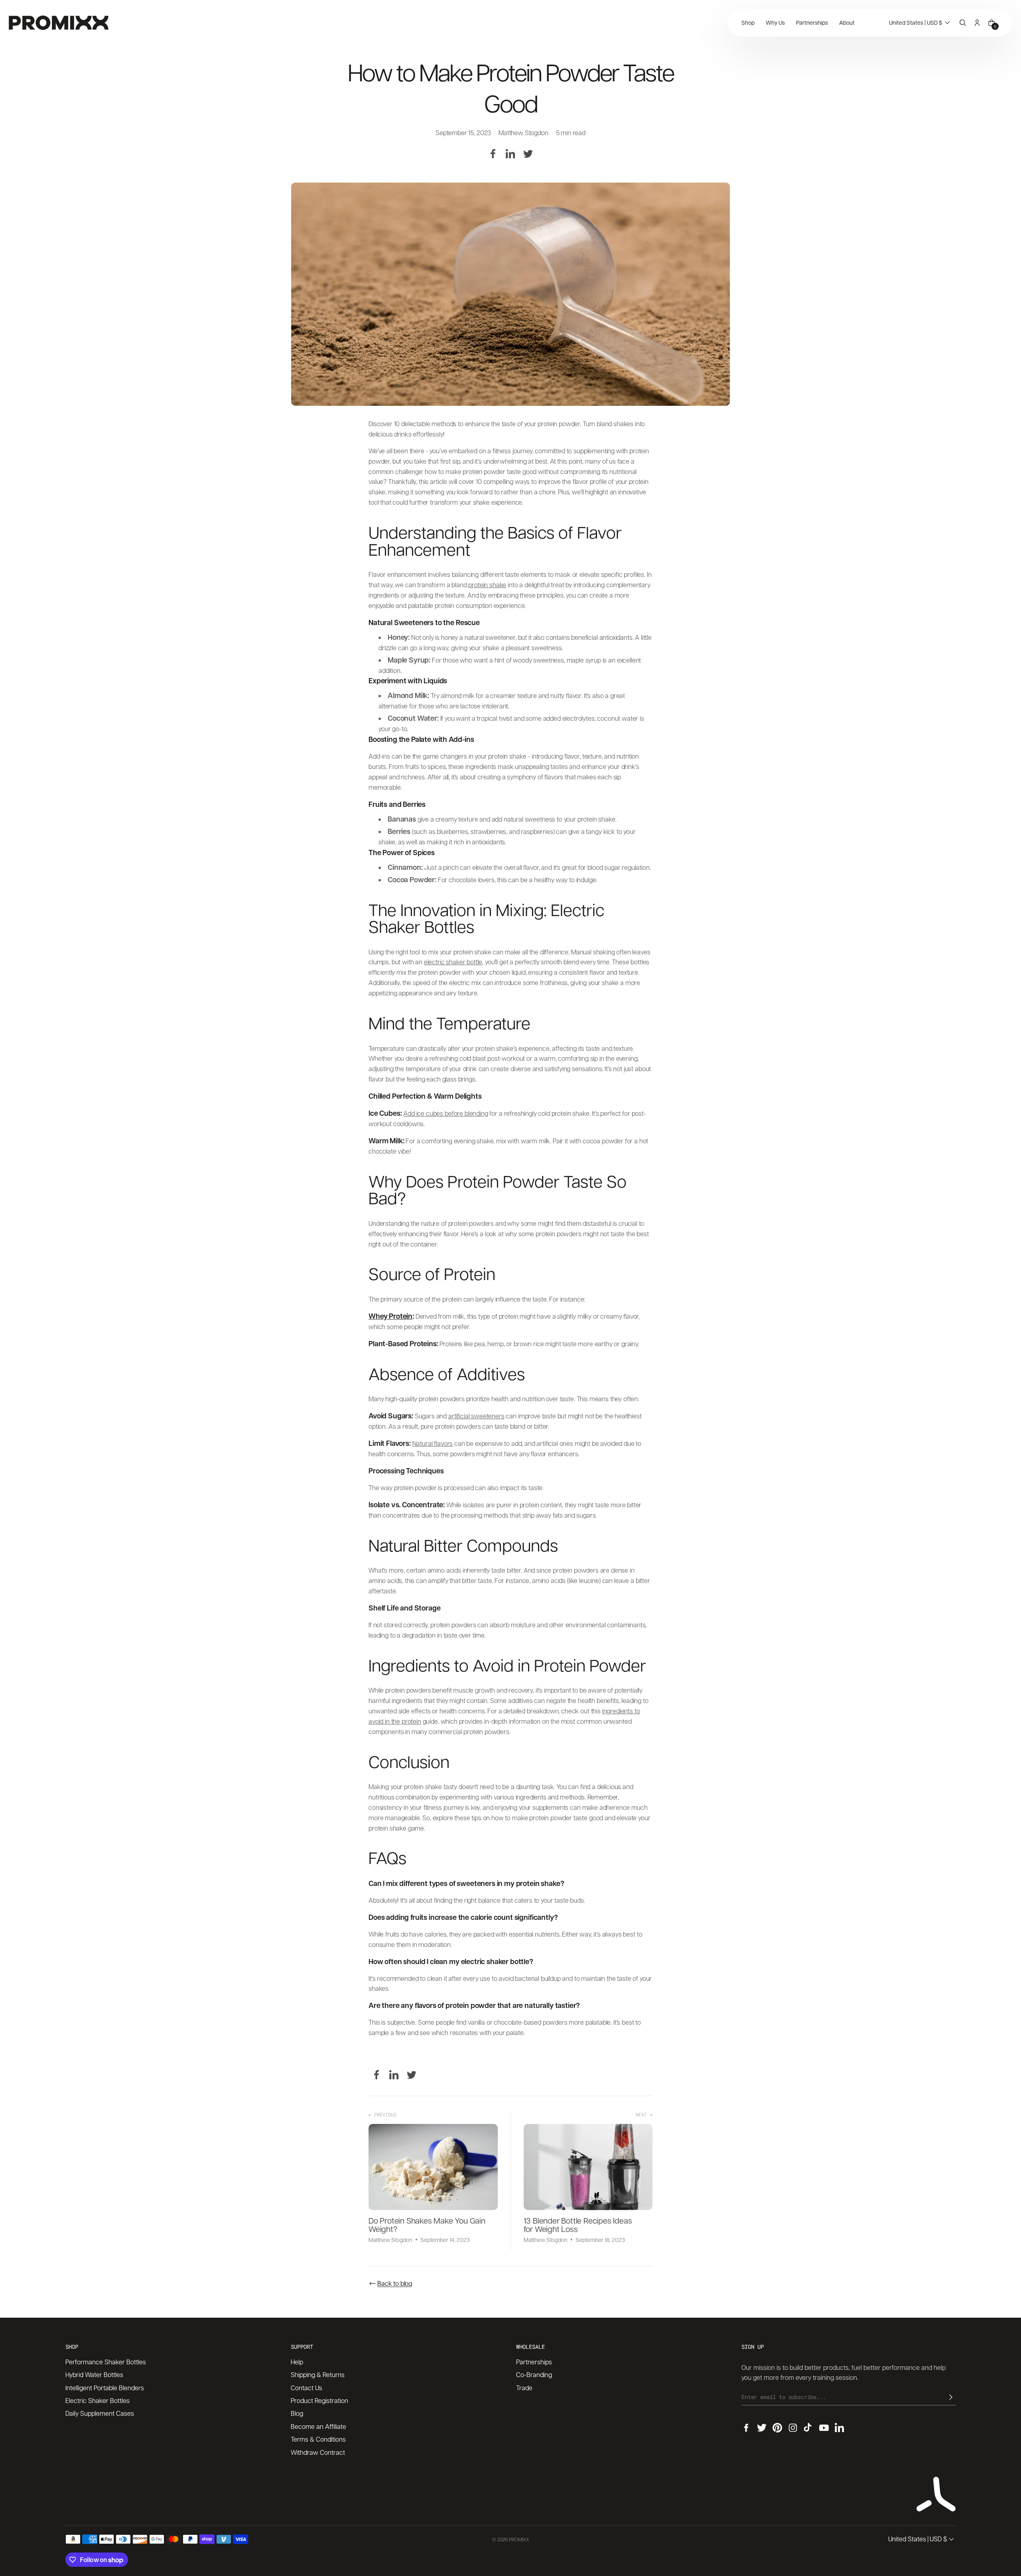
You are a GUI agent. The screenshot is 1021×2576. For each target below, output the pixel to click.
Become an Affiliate (318, 2426)
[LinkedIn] (510, 154)
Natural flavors (433, 1443)
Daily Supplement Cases (100, 2413)
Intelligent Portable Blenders (105, 2388)
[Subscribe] (951, 2397)
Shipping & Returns (318, 2374)
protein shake (487, 585)
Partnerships (534, 2362)
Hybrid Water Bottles (94, 2374)
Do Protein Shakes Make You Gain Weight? (427, 2225)
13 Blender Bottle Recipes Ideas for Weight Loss (578, 2225)
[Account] (977, 23)
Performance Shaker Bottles (106, 2362)
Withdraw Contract (318, 2452)
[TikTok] (808, 2428)
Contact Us (306, 2388)
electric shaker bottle (453, 962)
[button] (920, 23)
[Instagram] (793, 2428)
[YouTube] (824, 2428)
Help (297, 2362)
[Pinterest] (777, 2428)
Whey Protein (390, 1316)
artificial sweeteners (476, 1416)
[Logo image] (59, 23)
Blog (297, 2413)
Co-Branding (534, 2374)
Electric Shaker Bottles (98, 2400)
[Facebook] (493, 154)
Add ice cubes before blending (445, 1113)
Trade (524, 2388)
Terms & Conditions (318, 2439)
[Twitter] (528, 154)
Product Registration (319, 2400)
